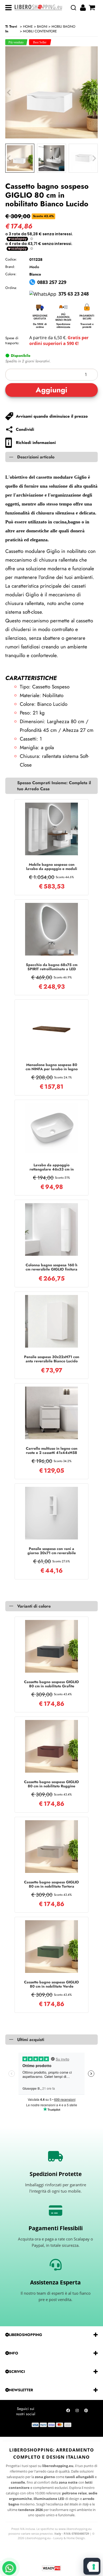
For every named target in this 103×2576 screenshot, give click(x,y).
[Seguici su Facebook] (68, 2412)
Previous (9, 158)
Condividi (25, 429)
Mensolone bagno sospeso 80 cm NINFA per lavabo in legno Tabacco (52, 1067)
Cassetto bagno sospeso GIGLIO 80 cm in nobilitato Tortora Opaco (51, 1884)
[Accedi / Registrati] (84, 8)
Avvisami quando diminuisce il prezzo (52, 416)
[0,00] (93, 8)
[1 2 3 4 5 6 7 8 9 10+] (51, 375)
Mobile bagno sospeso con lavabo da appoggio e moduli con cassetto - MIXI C (52, 867)
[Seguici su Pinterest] (86, 2412)
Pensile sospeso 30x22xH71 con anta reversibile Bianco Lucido (52, 1359)
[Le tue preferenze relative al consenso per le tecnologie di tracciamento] (94, 2567)
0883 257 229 (52, 282)
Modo (34, 267)
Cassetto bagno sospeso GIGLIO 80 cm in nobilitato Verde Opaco (51, 1984)
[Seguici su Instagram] (77, 2412)
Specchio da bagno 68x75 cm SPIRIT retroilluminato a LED (52, 967)
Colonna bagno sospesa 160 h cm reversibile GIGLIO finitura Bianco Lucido (51, 1267)
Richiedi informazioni (36, 443)
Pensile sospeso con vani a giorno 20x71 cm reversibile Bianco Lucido (52, 1551)
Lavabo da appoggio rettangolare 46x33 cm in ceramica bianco (52, 1167)
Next (94, 158)
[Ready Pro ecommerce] (51, 2568)
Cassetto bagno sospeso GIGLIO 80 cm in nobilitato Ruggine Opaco (51, 1784)
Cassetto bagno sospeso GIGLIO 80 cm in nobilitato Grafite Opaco (51, 1684)
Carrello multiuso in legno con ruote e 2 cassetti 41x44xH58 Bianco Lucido (52, 1450)
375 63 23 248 (74, 294)
